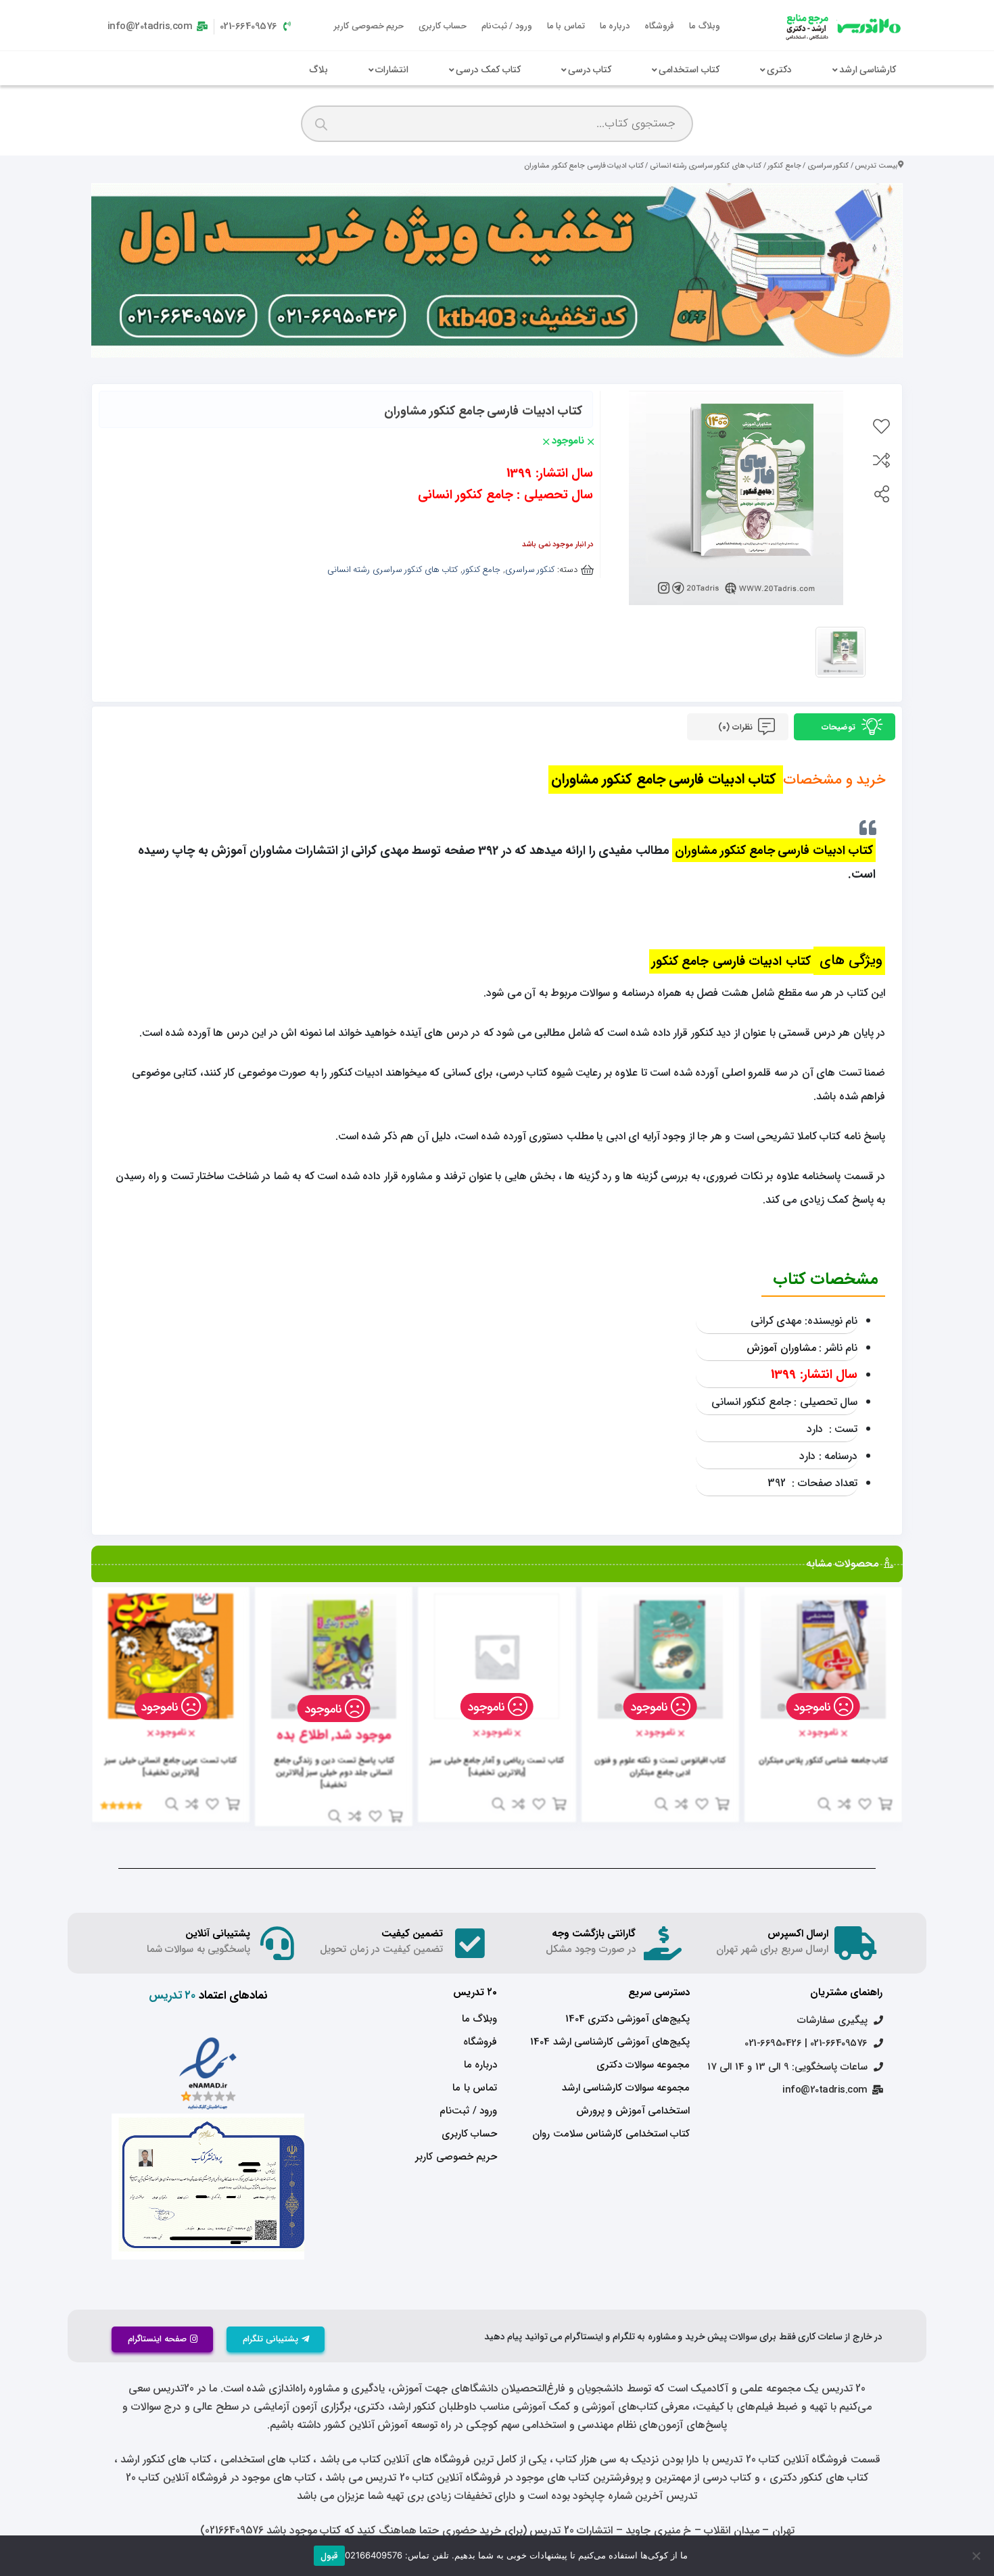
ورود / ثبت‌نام (507, 26)
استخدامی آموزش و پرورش (633, 2111)
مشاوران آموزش (781, 1348)
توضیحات (840, 727)
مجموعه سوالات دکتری (643, 2065)
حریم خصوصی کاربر (369, 26)
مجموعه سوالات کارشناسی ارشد (626, 2088)
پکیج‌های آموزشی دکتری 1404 (628, 2019)
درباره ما (615, 26)
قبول (329, 2556)
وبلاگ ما (705, 26)
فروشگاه (659, 26)
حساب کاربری (443, 26)
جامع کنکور (784, 166)
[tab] (845, 727)
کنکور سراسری (828, 166)
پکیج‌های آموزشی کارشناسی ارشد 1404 (610, 2042)
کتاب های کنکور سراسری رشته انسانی (706, 166)
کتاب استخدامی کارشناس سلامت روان (611, 2134)
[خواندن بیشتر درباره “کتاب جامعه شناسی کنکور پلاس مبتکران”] (885, 1804)
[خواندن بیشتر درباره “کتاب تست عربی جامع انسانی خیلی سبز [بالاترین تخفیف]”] (233, 1804)
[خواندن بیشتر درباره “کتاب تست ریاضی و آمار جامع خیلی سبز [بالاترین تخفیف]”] (559, 1804)
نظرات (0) (736, 727)
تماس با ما (566, 26)
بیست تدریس (876, 166)
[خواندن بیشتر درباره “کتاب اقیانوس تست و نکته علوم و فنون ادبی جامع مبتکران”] (722, 1804)
